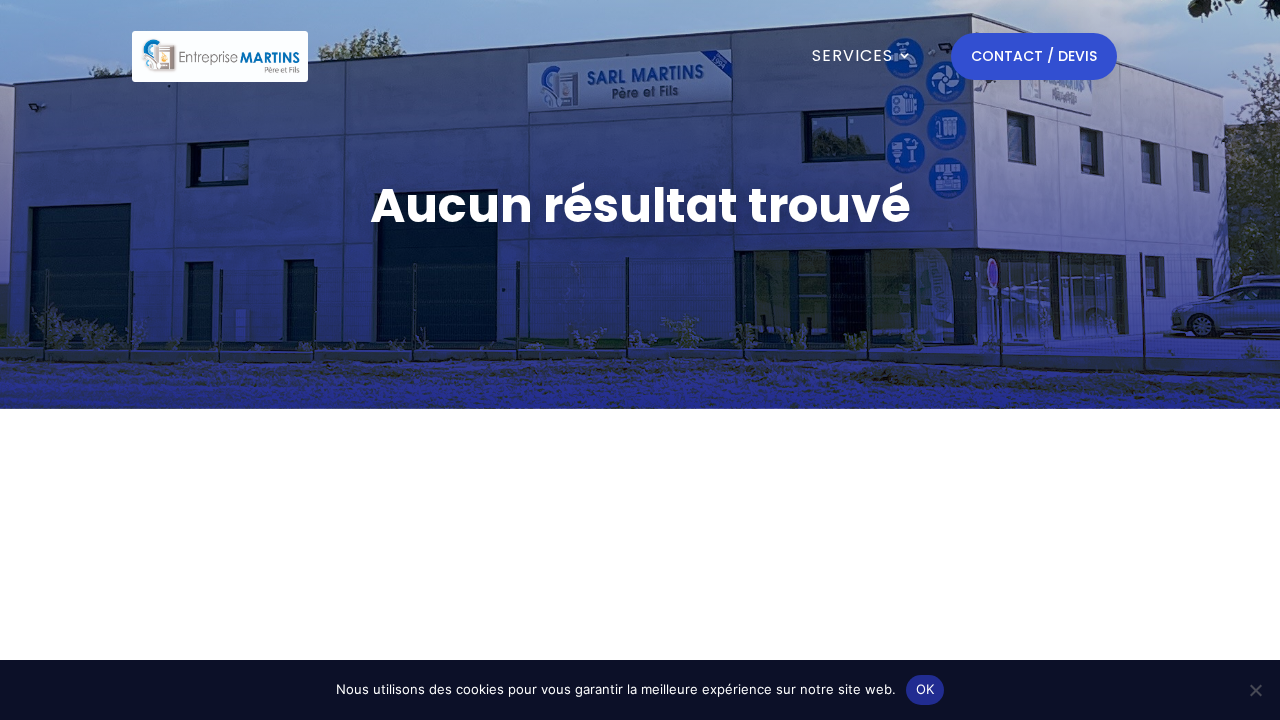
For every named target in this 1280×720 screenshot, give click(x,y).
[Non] (1255, 690)
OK (925, 689)
